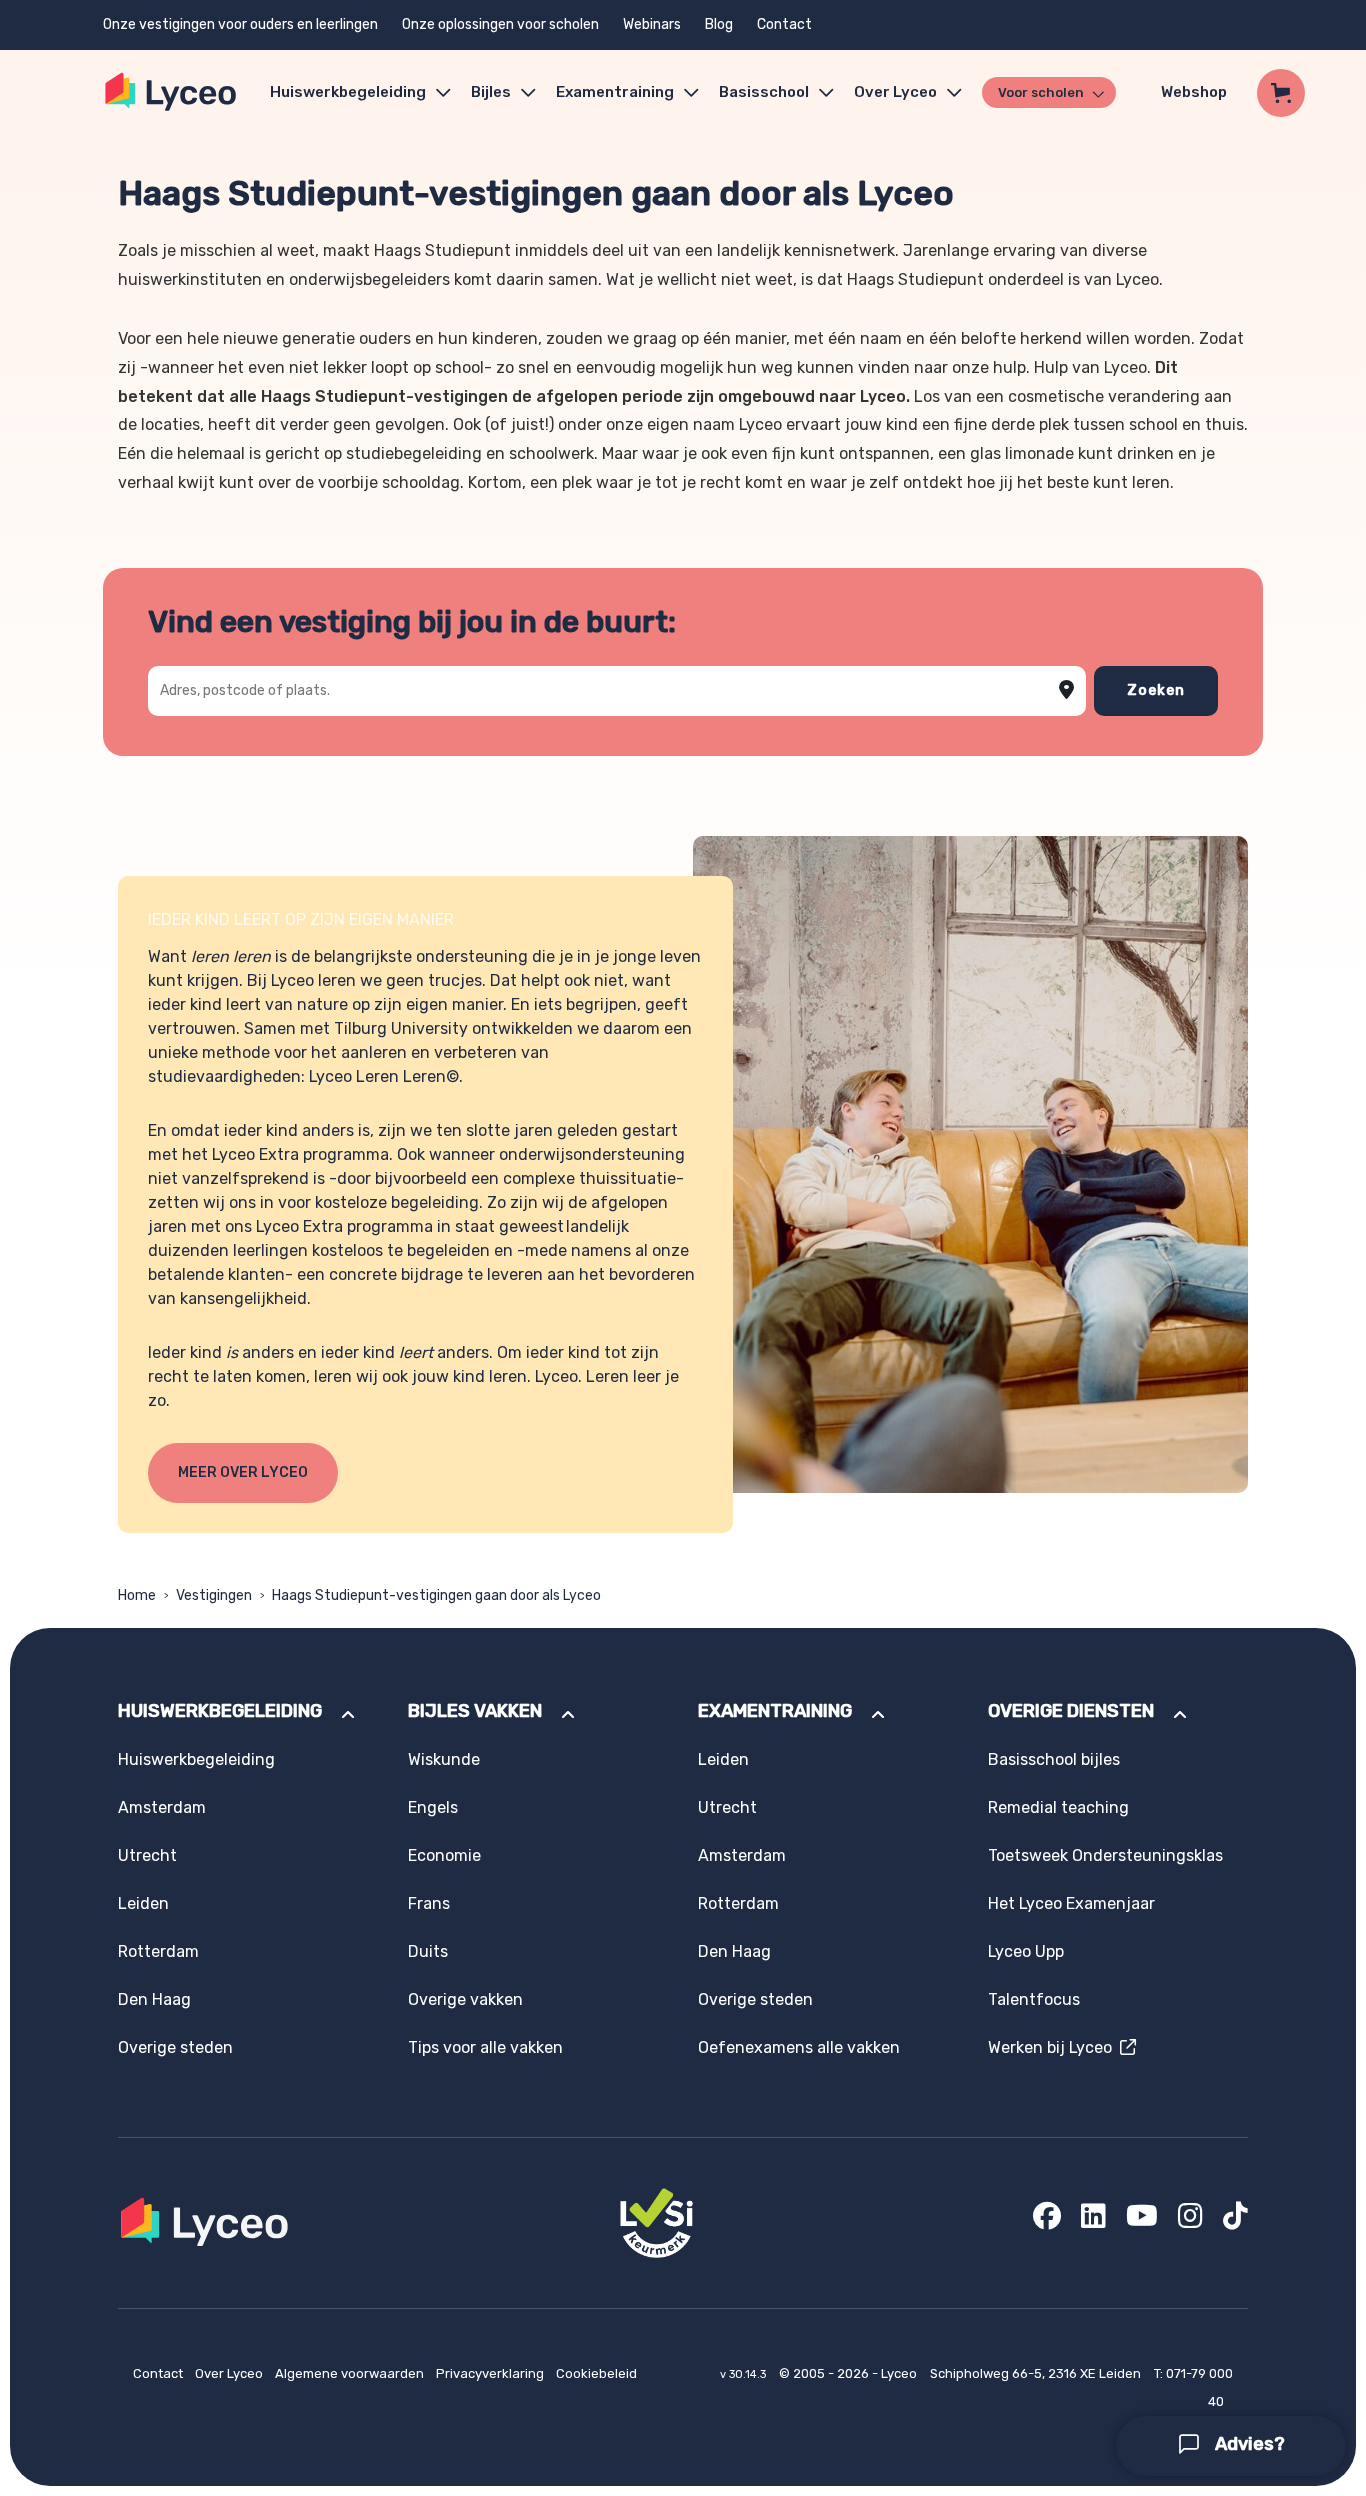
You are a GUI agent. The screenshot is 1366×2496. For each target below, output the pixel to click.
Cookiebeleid (596, 2373)
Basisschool (764, 92)
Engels (433, 1807)
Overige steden (175, 2047)
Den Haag (154, 1999)
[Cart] (1281, 93)
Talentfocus (1034, 1999)
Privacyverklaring (491, 2373)
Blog (719, 24)
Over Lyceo (230, 2373)
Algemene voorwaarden (351, 2373)
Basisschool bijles (1054, 1759)
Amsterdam (162, 1807)
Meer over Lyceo (243, 1472)
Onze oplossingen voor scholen (500, 24)
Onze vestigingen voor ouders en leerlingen (240, 24)
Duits (428, 1951)
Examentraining (615, 92)
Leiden (143, 1903)
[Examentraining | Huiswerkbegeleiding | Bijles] (171, 92)
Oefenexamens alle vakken (799, 2047)
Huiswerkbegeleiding (348, 92)
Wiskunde (444, 1759)
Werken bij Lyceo (1054, 2047)
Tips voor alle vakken (485, 2047)
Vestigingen (214, 1595)
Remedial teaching (1058, 1807)
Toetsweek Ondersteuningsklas (1105, 1855)
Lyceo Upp (1026, 1951)
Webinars (652, 24)
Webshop (1194, 92)
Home (137, 1595)
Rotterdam (158, 1951)
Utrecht (147, 1855)
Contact (784, 24)
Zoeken (1156, 690)
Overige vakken (465, 1999)
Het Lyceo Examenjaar (1071, 1903)
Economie (444, 1855)
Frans (429, 1903)
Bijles (491, 92)
